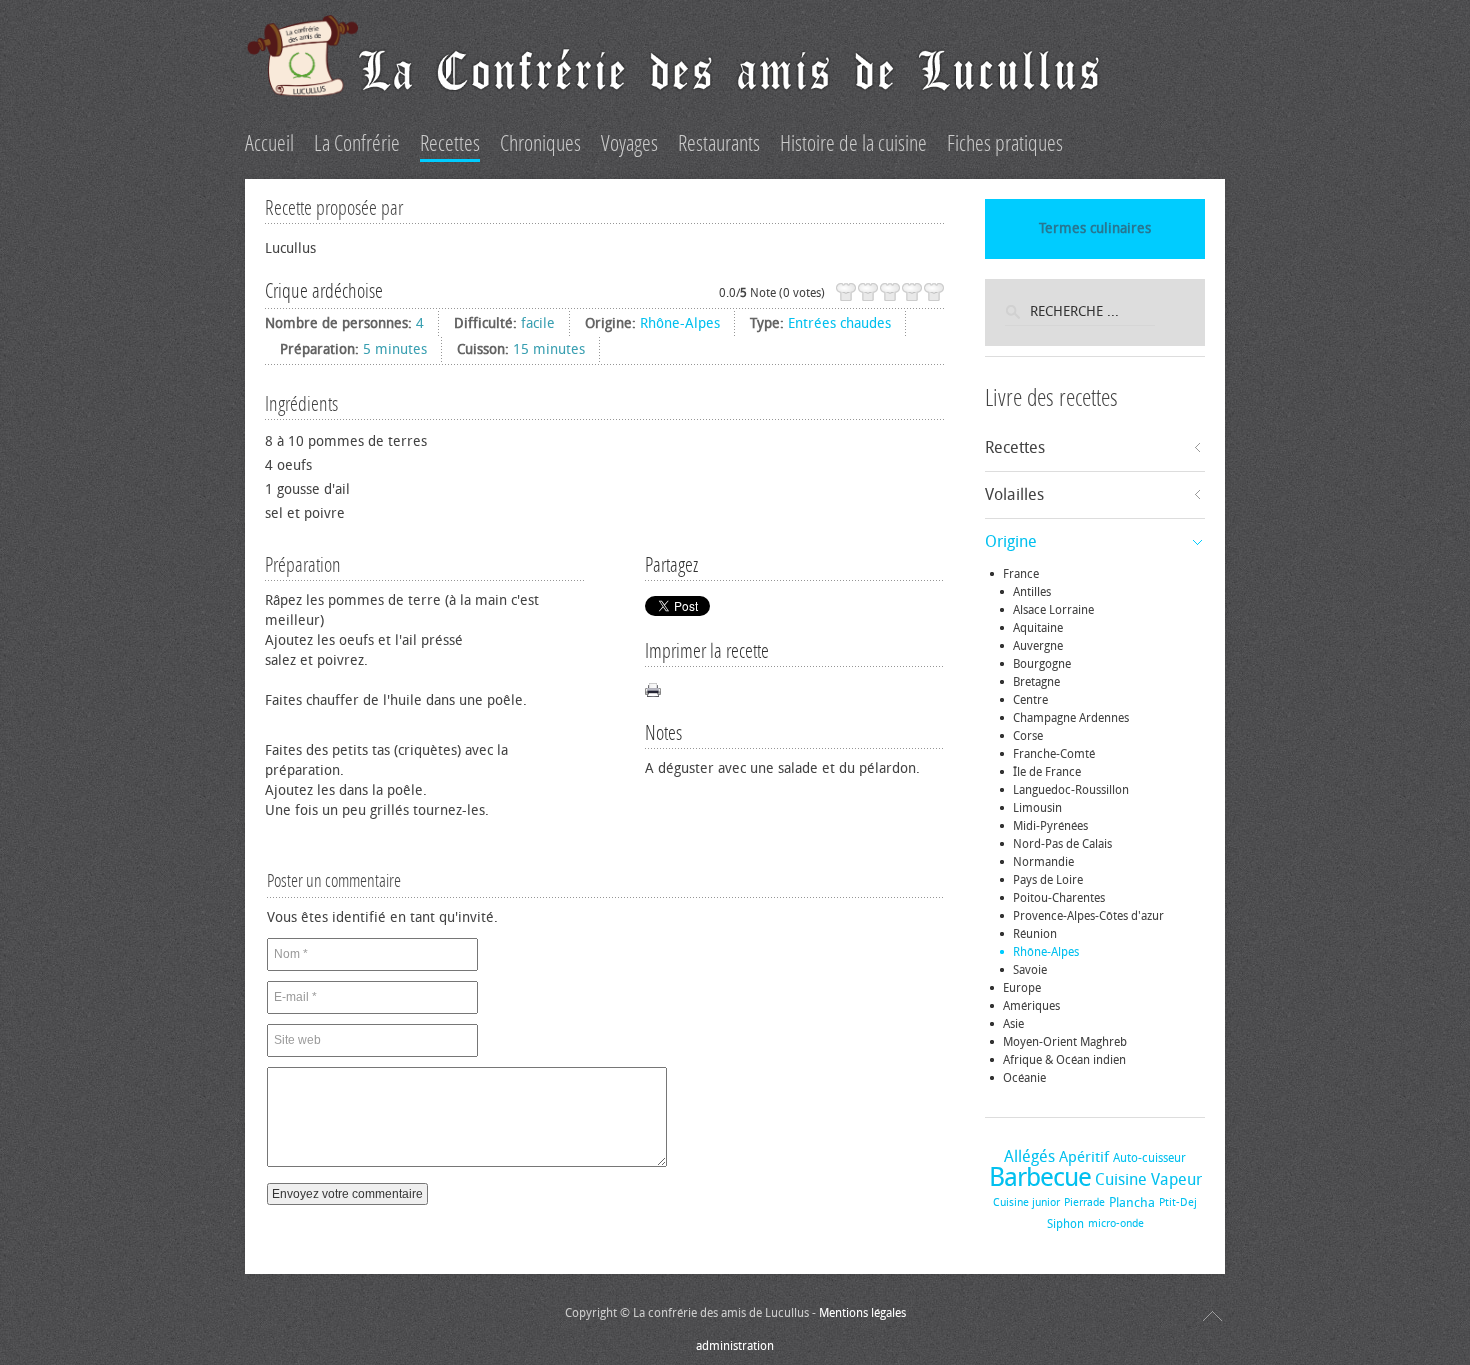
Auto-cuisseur (1149, 1158)
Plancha (1132, 1202)
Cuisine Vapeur (1148, 1179)
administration (735, 1346)
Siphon (1065, 1224)
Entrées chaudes (839, 323)
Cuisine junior (1026, 1202)
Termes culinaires (1095, 228)
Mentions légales (862, 1313)
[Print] (653, 690)
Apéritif (1084, 1157)
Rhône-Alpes (680, 323)
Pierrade (1084, 1202)
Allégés (1029, 1156)
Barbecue (1040, 1177)
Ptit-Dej (1178, 1202)
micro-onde (1116, 1223)
